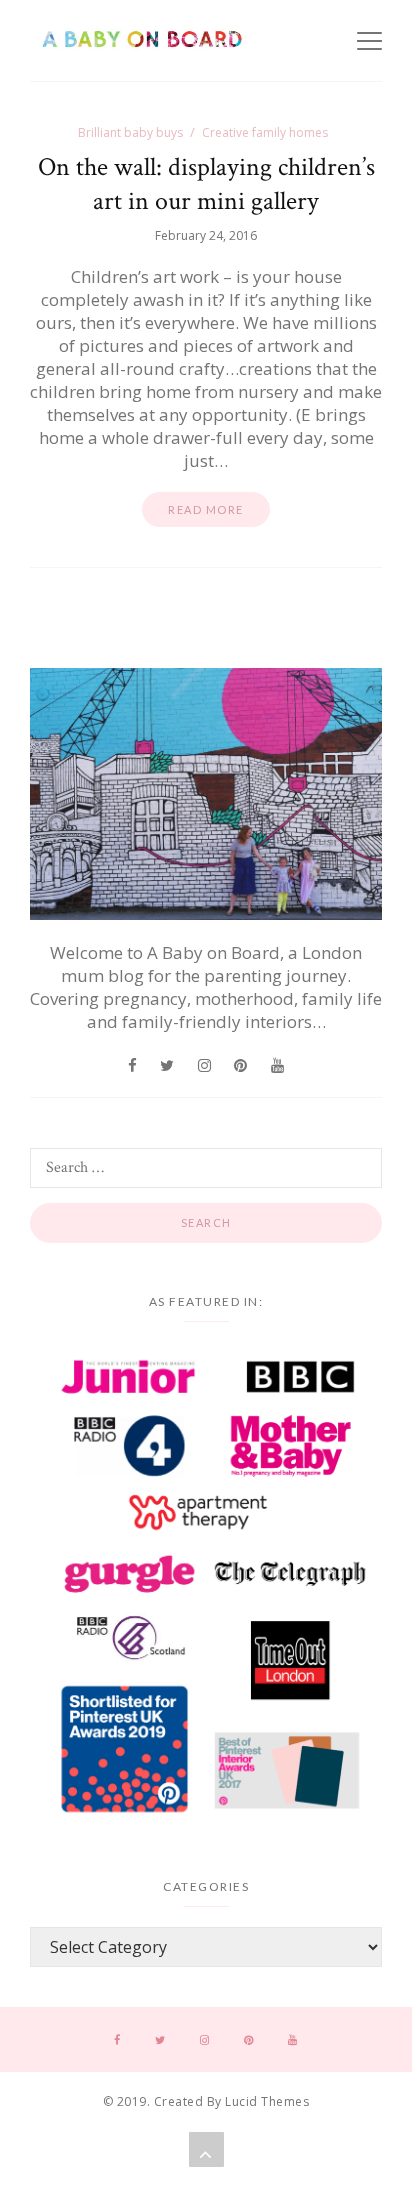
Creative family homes (265, 132)
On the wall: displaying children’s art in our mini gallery (206, 184)
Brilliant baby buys (130, 132)
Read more (206, 509)
